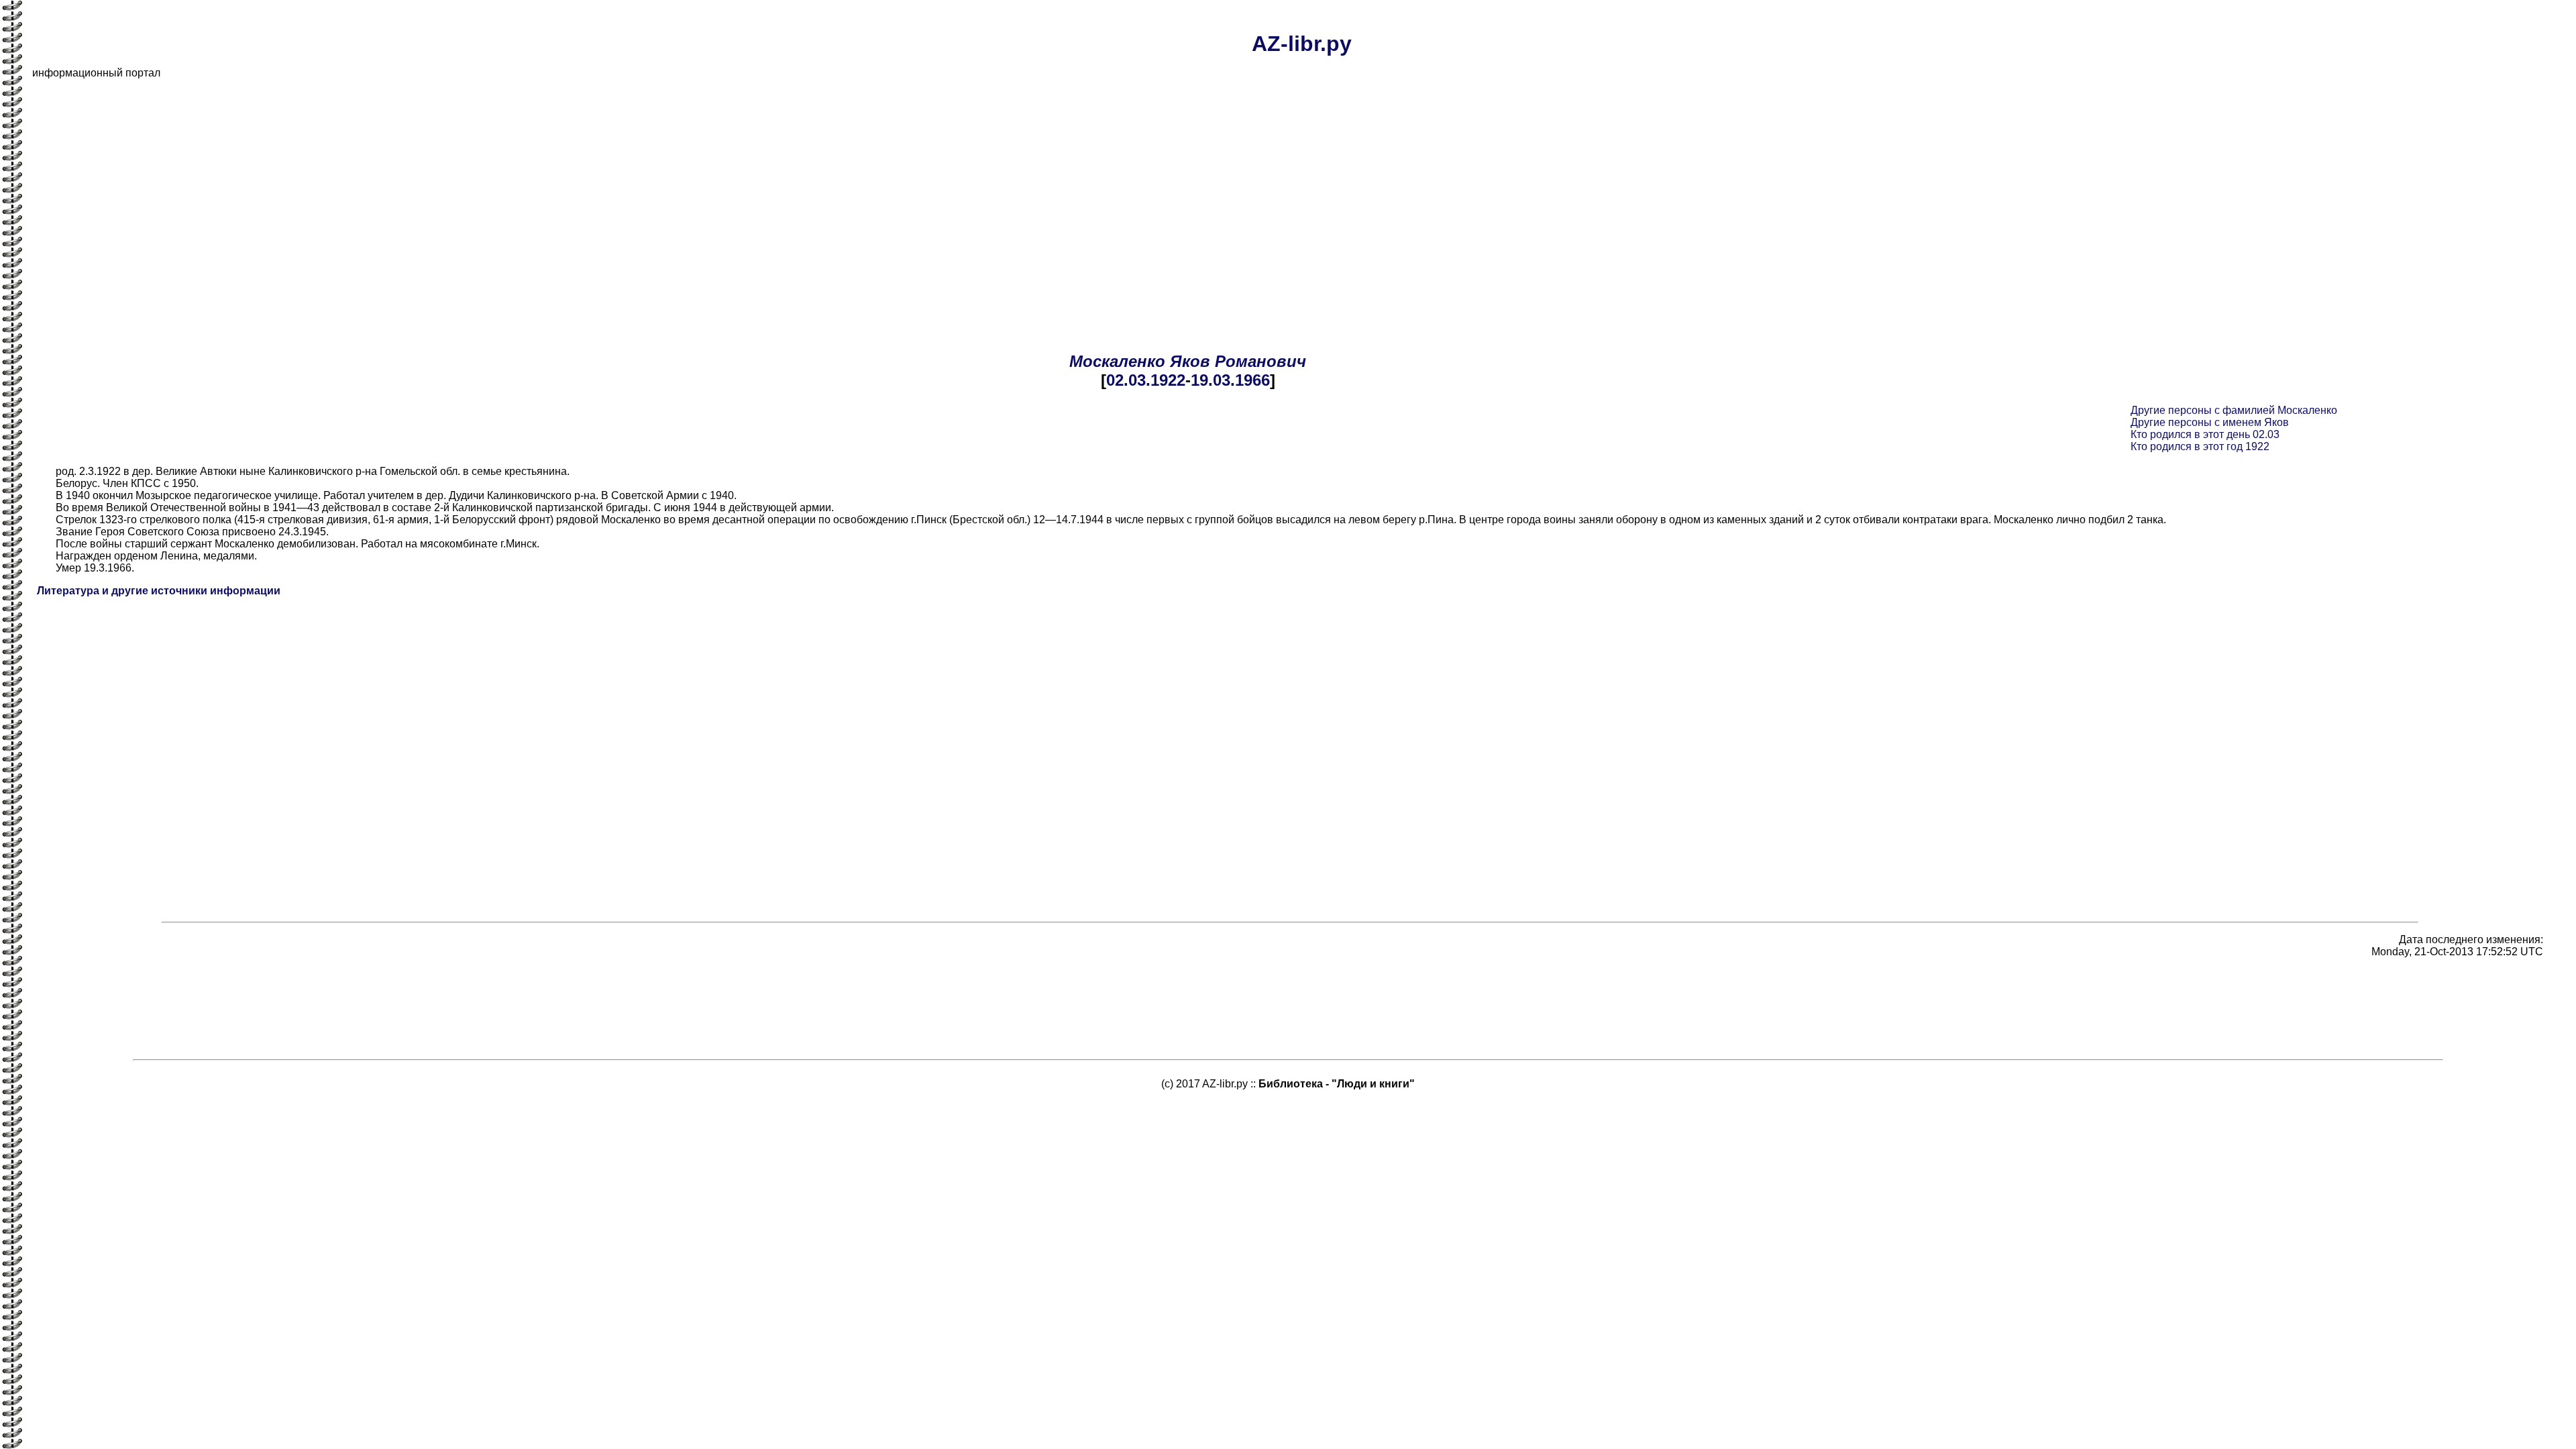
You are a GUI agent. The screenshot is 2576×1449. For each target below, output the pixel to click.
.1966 (1250, 380)
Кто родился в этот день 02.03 (2205, 434)
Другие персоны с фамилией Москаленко (2234, 410)
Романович (1260, 361)
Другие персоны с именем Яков (2210, 422)
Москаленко (1117, 361)
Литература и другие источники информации (159, 591)
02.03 (1126, 380)
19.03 (1211, 380)
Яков (1190, 361)
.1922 (1166, 380)
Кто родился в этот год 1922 (2200, 446)
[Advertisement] (435, 184)
